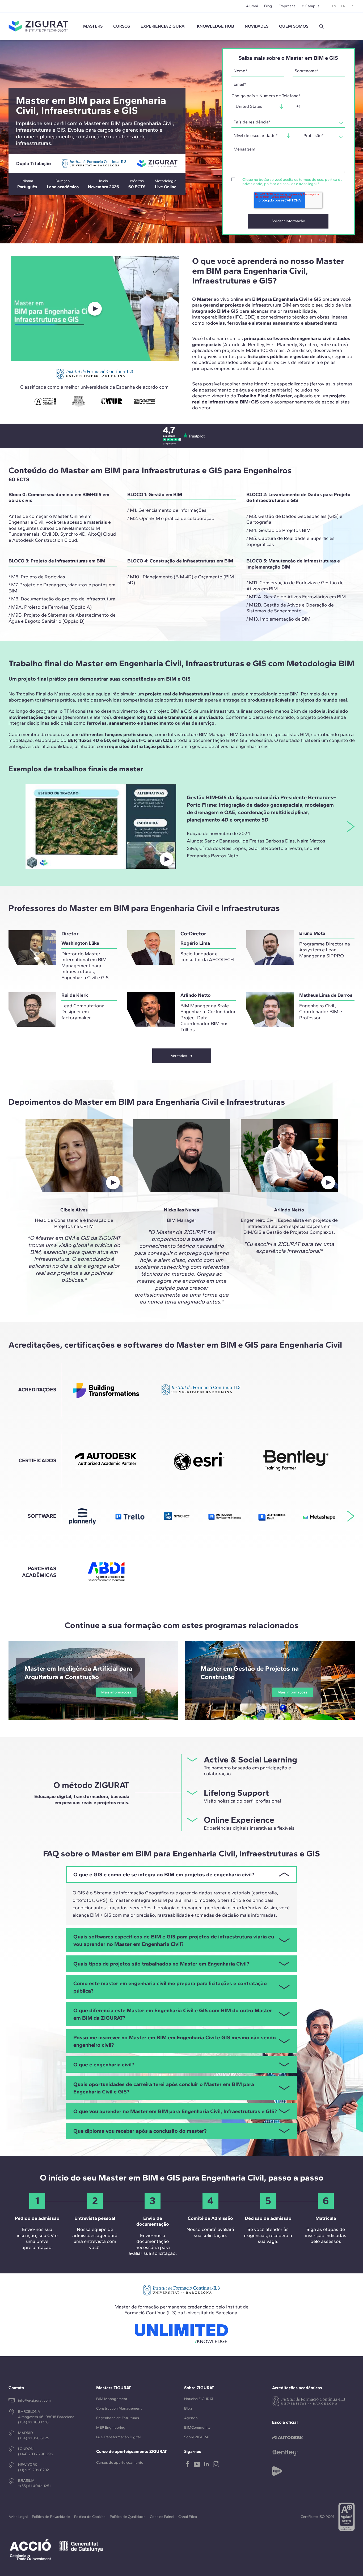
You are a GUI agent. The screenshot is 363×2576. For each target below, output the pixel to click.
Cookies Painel (162, 2517)
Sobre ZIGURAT (197, 2437)
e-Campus (311, 6)
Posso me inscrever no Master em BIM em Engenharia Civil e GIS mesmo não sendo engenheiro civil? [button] (175, 2041)
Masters (93, 26)
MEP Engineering (111, 2427)
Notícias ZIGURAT (199, 2399)
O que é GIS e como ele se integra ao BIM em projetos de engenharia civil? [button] (164, 1874)
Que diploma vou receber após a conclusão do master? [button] (140, 2131)
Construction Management (119, 2408)
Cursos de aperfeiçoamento (120, 2463)
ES (334, 6)
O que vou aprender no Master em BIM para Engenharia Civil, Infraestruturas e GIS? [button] (175, 2111)
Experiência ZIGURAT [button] (163, 26)
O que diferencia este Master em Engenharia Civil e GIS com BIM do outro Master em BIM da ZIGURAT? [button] (173, 2014)
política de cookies (280, 184)
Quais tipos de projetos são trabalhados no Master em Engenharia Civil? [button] (161, 1964)
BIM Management (112, 2399)
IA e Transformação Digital (118, 2437)
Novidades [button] (257, 26)
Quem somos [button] (294, 26)
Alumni (252, 6)
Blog (268, 6)
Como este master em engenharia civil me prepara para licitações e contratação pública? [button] (170, 1987)
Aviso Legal (18, 2517)
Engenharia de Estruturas (118, 2418)
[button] (322, 26)
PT (353, 6)
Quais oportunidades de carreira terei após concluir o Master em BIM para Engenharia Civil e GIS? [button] (164, 2088)
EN (343, 6)
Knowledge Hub (216, 26)
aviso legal (308, 184)
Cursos (122, 26)
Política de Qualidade (128, 2517)
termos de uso (311, 180)
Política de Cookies (90, 2517)
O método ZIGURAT (91, 1785)
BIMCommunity (197, 2427)
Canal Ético (188, 2517)
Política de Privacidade (51, 2517)
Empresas (287, 6)
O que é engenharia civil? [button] (104, 2065)
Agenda (191, 2418)
